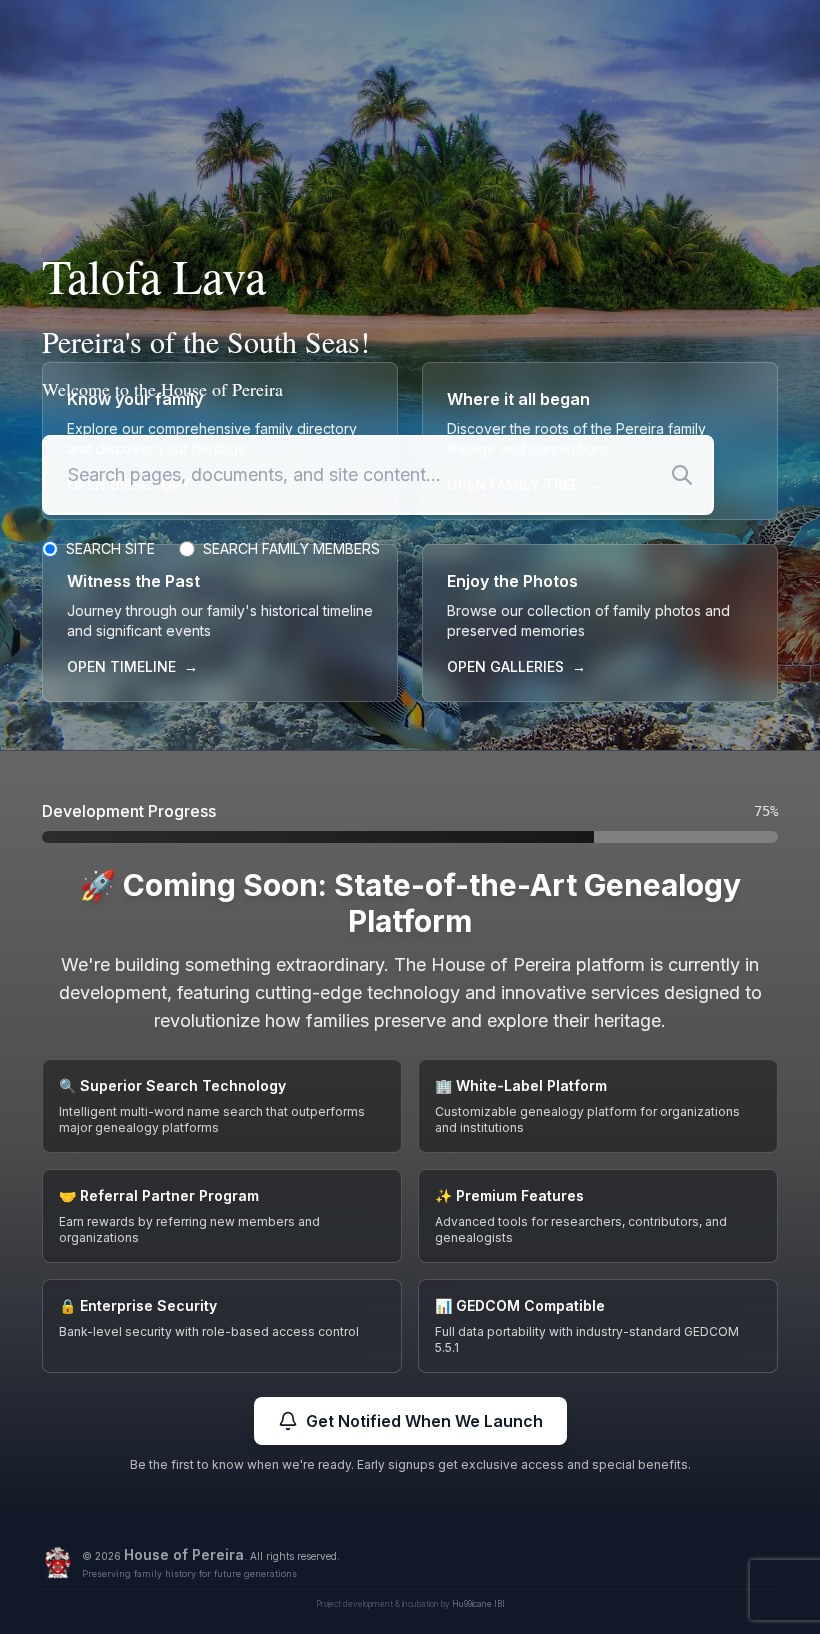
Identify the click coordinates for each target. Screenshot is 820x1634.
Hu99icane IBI (478, 1604)
